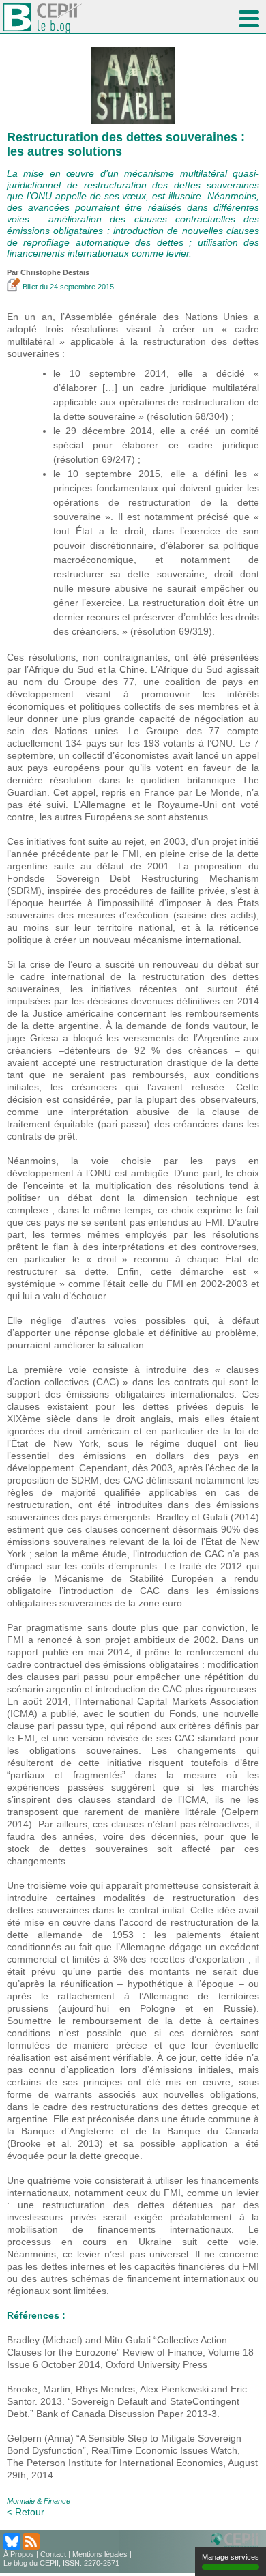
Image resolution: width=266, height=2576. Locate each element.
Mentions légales (100, 2554)
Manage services (231, 2557)
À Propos (19, 2554)
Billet (30, 287)
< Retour (26, 2512)
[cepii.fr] (237, 2541)
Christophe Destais (55, 272)
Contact (53, 2554)
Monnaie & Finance (39, 2501)
